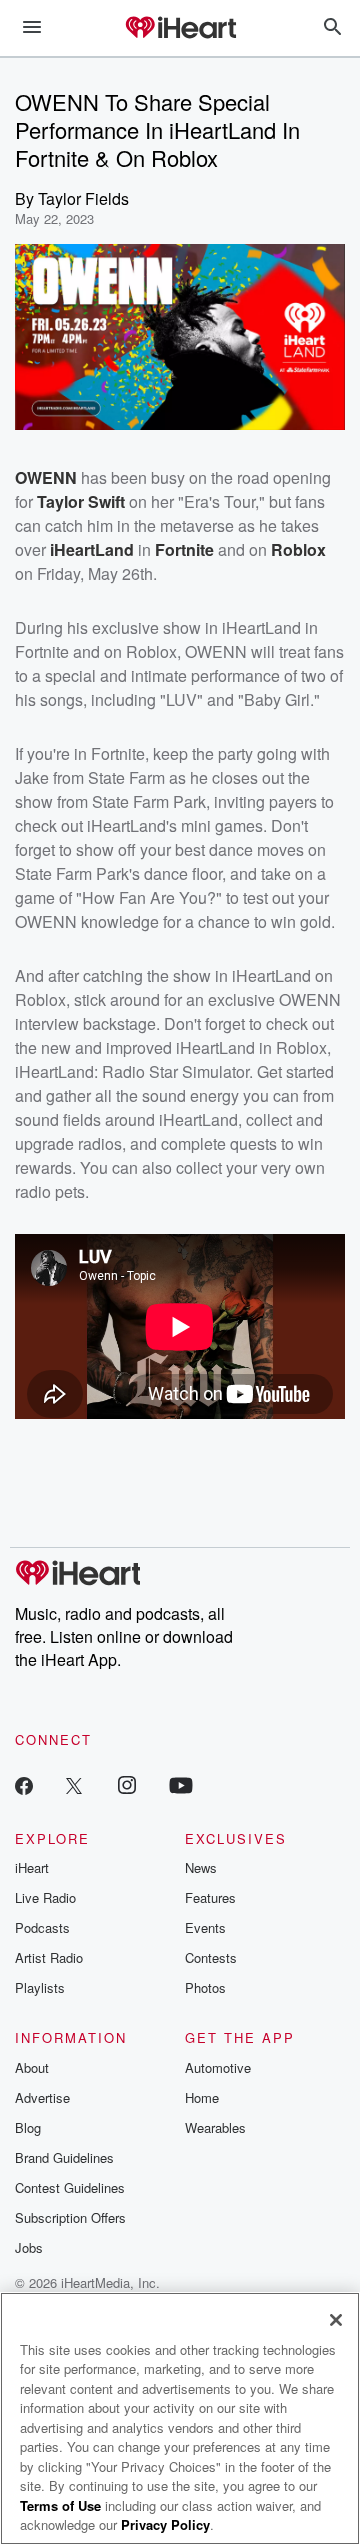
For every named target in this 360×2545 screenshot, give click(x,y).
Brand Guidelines (64, 2157)
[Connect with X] (74, 1784)
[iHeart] (180, 29)
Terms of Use (60, 2505)
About (32, 2067)
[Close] (336, 2320)
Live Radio (45, 1897)
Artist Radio (49, 1957)
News (201, 1867)
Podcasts (42, 1927)
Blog (28, 2127)
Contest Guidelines (70, 2187)
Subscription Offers (70, 2217)
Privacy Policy (165, 2524)
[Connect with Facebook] (24, 1784)
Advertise (42, 2097)
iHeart (32, 1867)
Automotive (218, 2067)
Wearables (215, 2127)
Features (210, 1897)
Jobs (29, 2247)
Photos (205, 1987)
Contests (211, 1957)
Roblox (298, 549)
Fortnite (184, 549)
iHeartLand (92, 549)
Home (202, 2097)
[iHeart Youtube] (181, 1784)
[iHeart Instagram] (127, 1784)
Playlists (40, 1987)
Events (205, 1927)
